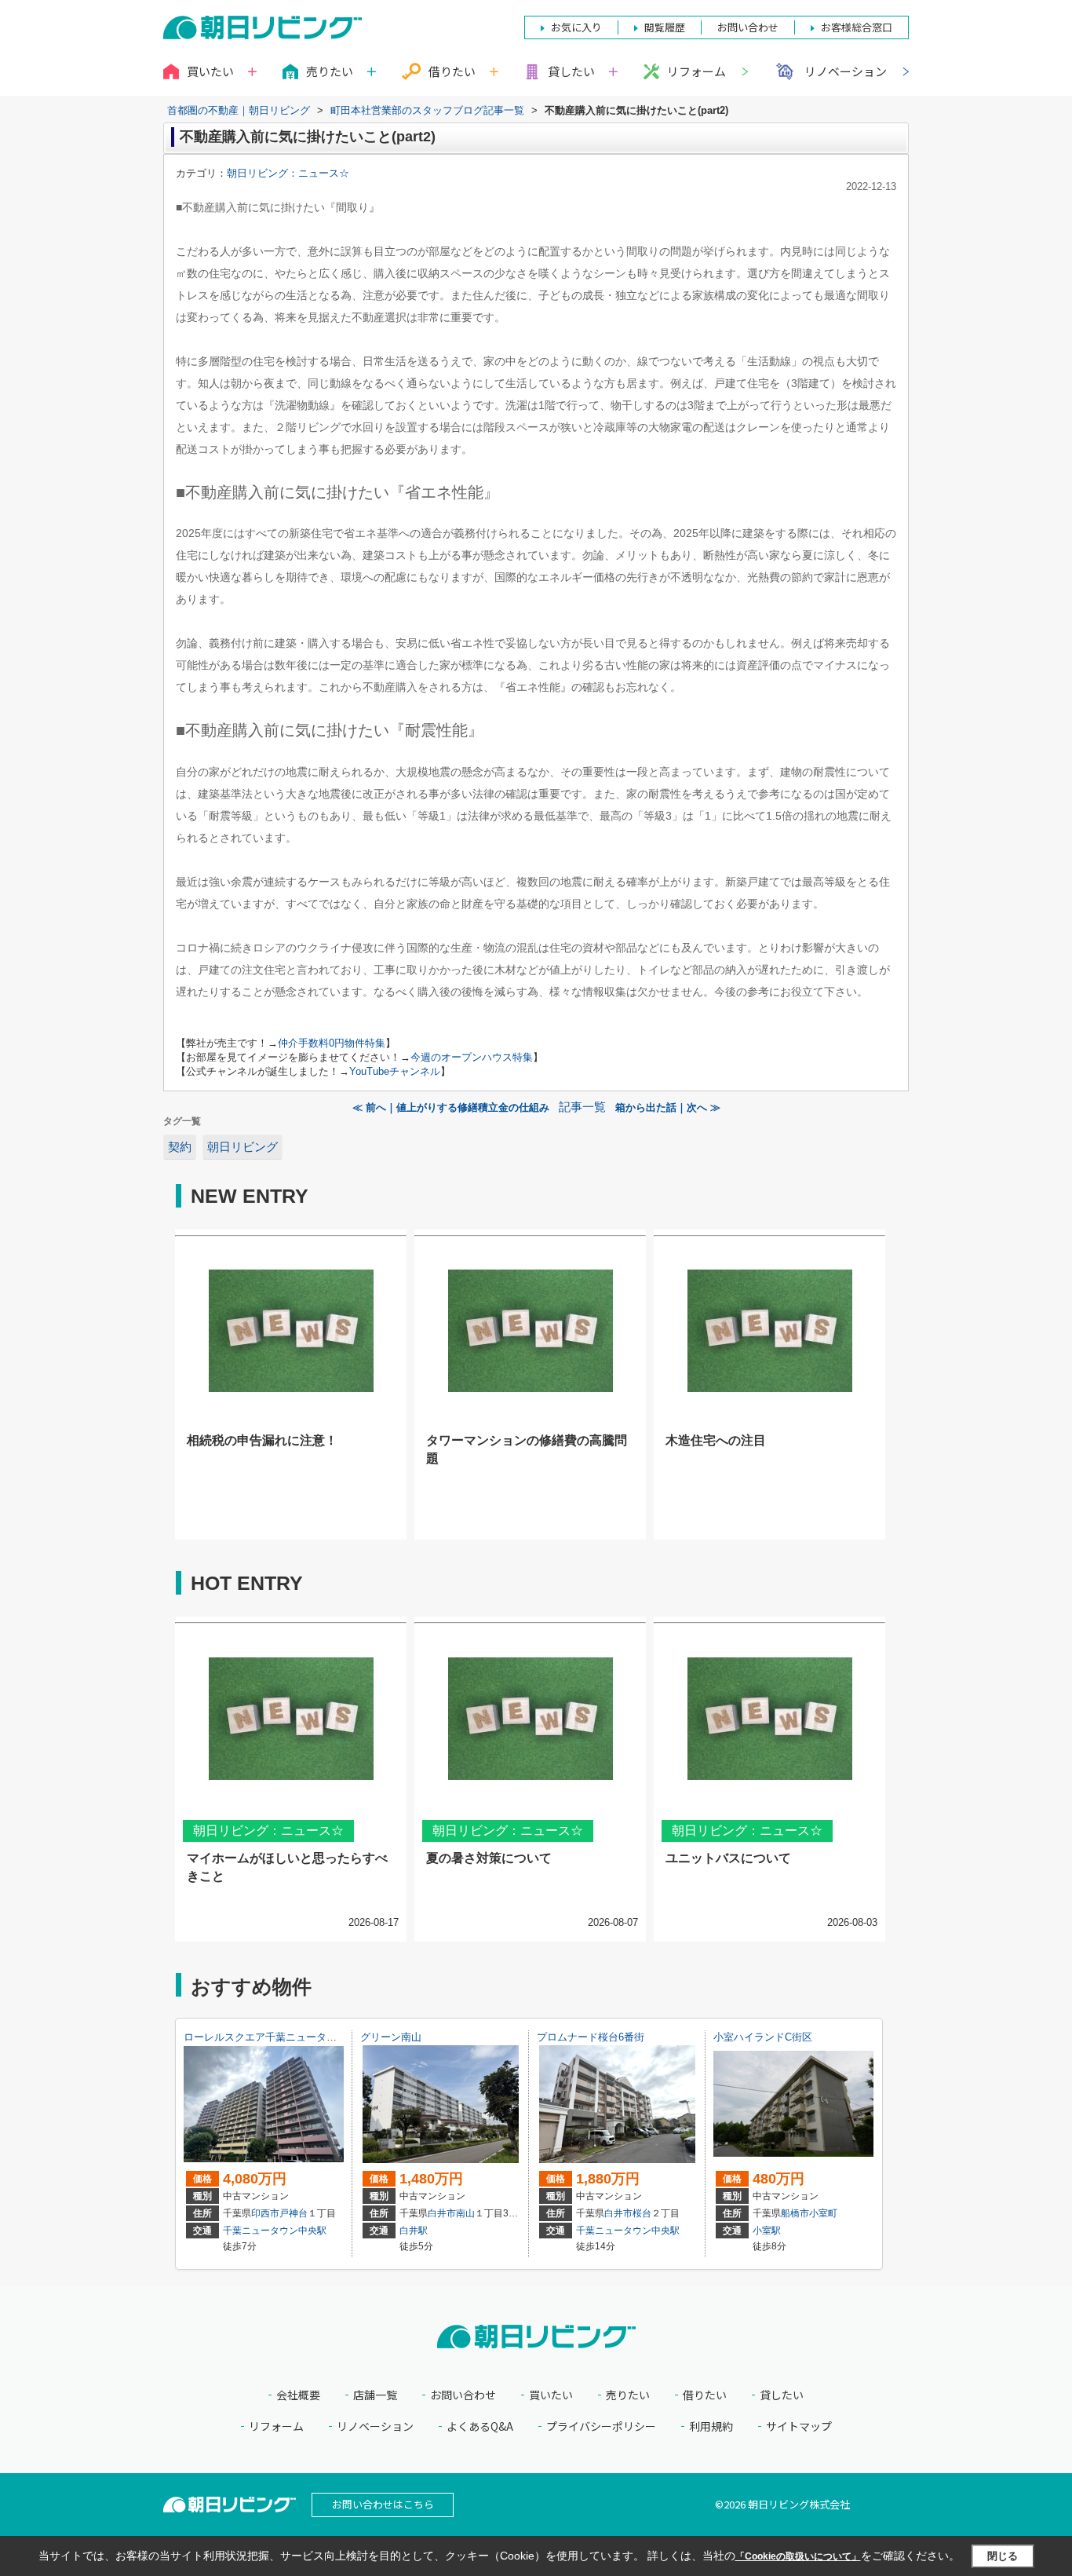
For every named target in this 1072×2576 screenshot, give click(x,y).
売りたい (628, 2395)
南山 (465, 2213)
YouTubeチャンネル (395, 1071)
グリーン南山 (391, 2037)
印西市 (265, 2213)
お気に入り (576, 27)
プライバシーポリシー (601, 2426)
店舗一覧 (375, 2395)
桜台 (642, 2213)
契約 (180, 1147)
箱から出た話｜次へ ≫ (668, 1107)
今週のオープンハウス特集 (472, 1057)
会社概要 (298, 2395)
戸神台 (294, 2213)
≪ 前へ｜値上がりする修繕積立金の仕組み (451, 1107)
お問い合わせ (463, 2395)
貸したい (782, 2395)
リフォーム (696, 71)
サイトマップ (799, 2426)
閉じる (1003, 2556)
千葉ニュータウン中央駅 (275, 2231)
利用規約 (711, 2426)
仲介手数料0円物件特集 (332, 1043)
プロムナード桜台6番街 (591, 2037)
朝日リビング (242, 1147)
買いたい (551, 2395)
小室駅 (767, 2231)
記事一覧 (582, 1107)
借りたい (705, 2395)
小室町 (823, 2213)
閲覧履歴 (665, 27)
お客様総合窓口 (857, 27)
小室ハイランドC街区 (763, 2037)
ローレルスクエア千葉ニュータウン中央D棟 (284, 2037)
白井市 (442, 2213)
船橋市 (795, 2213)
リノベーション (846, 71)
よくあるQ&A (480, 2426)
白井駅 (414, 2231)
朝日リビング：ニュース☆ (288, 173)
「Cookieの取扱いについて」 (798, 2556)
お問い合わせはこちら (383, 2504)
